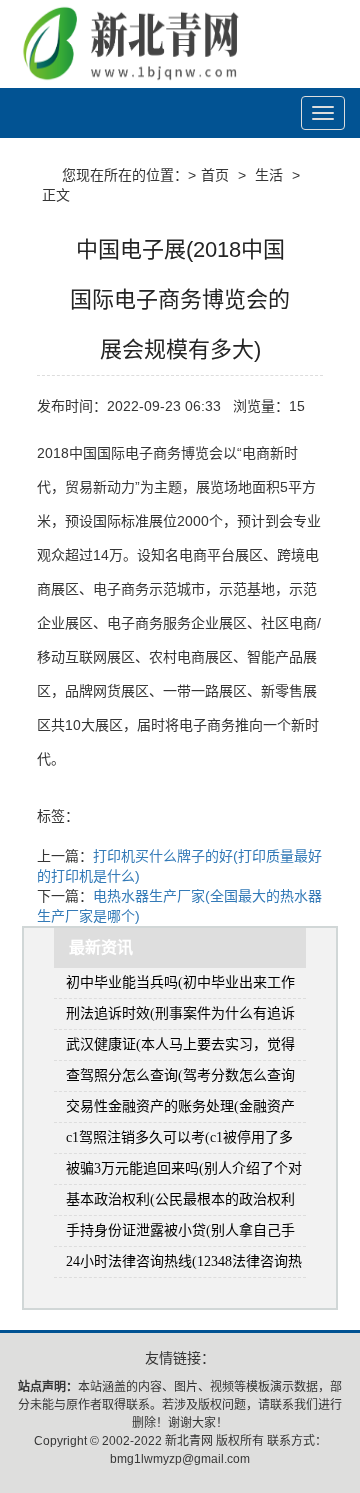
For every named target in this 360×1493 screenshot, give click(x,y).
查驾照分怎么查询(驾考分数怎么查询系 (180, 1079)
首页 (215, 175)
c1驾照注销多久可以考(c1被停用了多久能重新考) (179, 1141)
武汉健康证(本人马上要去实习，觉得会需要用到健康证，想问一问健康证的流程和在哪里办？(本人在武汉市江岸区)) (185, 1048)
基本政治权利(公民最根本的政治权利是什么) (180, 1203)
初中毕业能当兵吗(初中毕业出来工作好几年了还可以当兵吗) (180, 986)
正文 (56, 195)
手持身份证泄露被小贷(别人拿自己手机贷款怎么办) (180, 1234)
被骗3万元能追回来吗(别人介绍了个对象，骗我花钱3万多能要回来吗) (184, 1172)
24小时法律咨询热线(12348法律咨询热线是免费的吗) (184, 1265)
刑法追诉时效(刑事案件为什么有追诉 (180, 1013)
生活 (269, 175)
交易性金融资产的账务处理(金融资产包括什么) (180, 1110)
